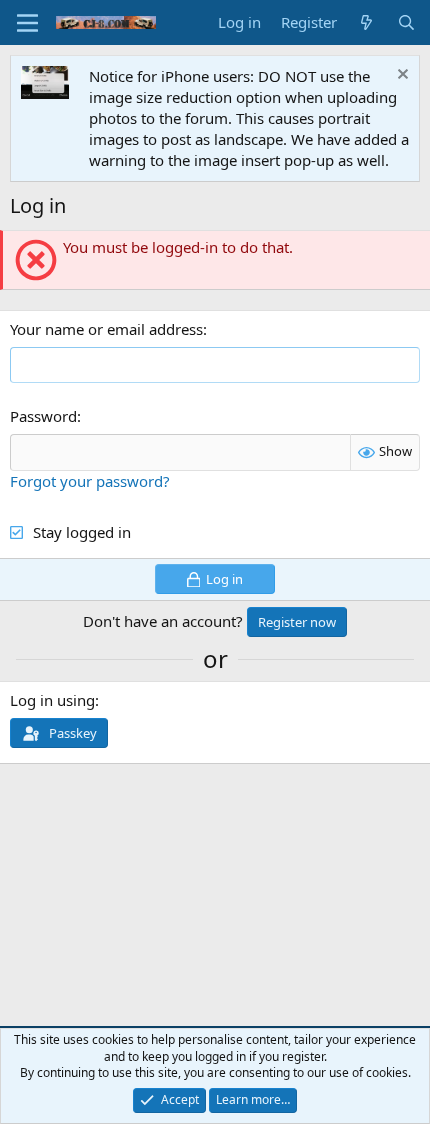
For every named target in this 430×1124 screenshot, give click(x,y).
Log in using (52, 700)
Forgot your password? (90, 481)
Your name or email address (106, 329)
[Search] (406, 22)
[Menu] (27, 23)
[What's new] (366, 22)
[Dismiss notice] (400, 76)
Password (43, 416)
